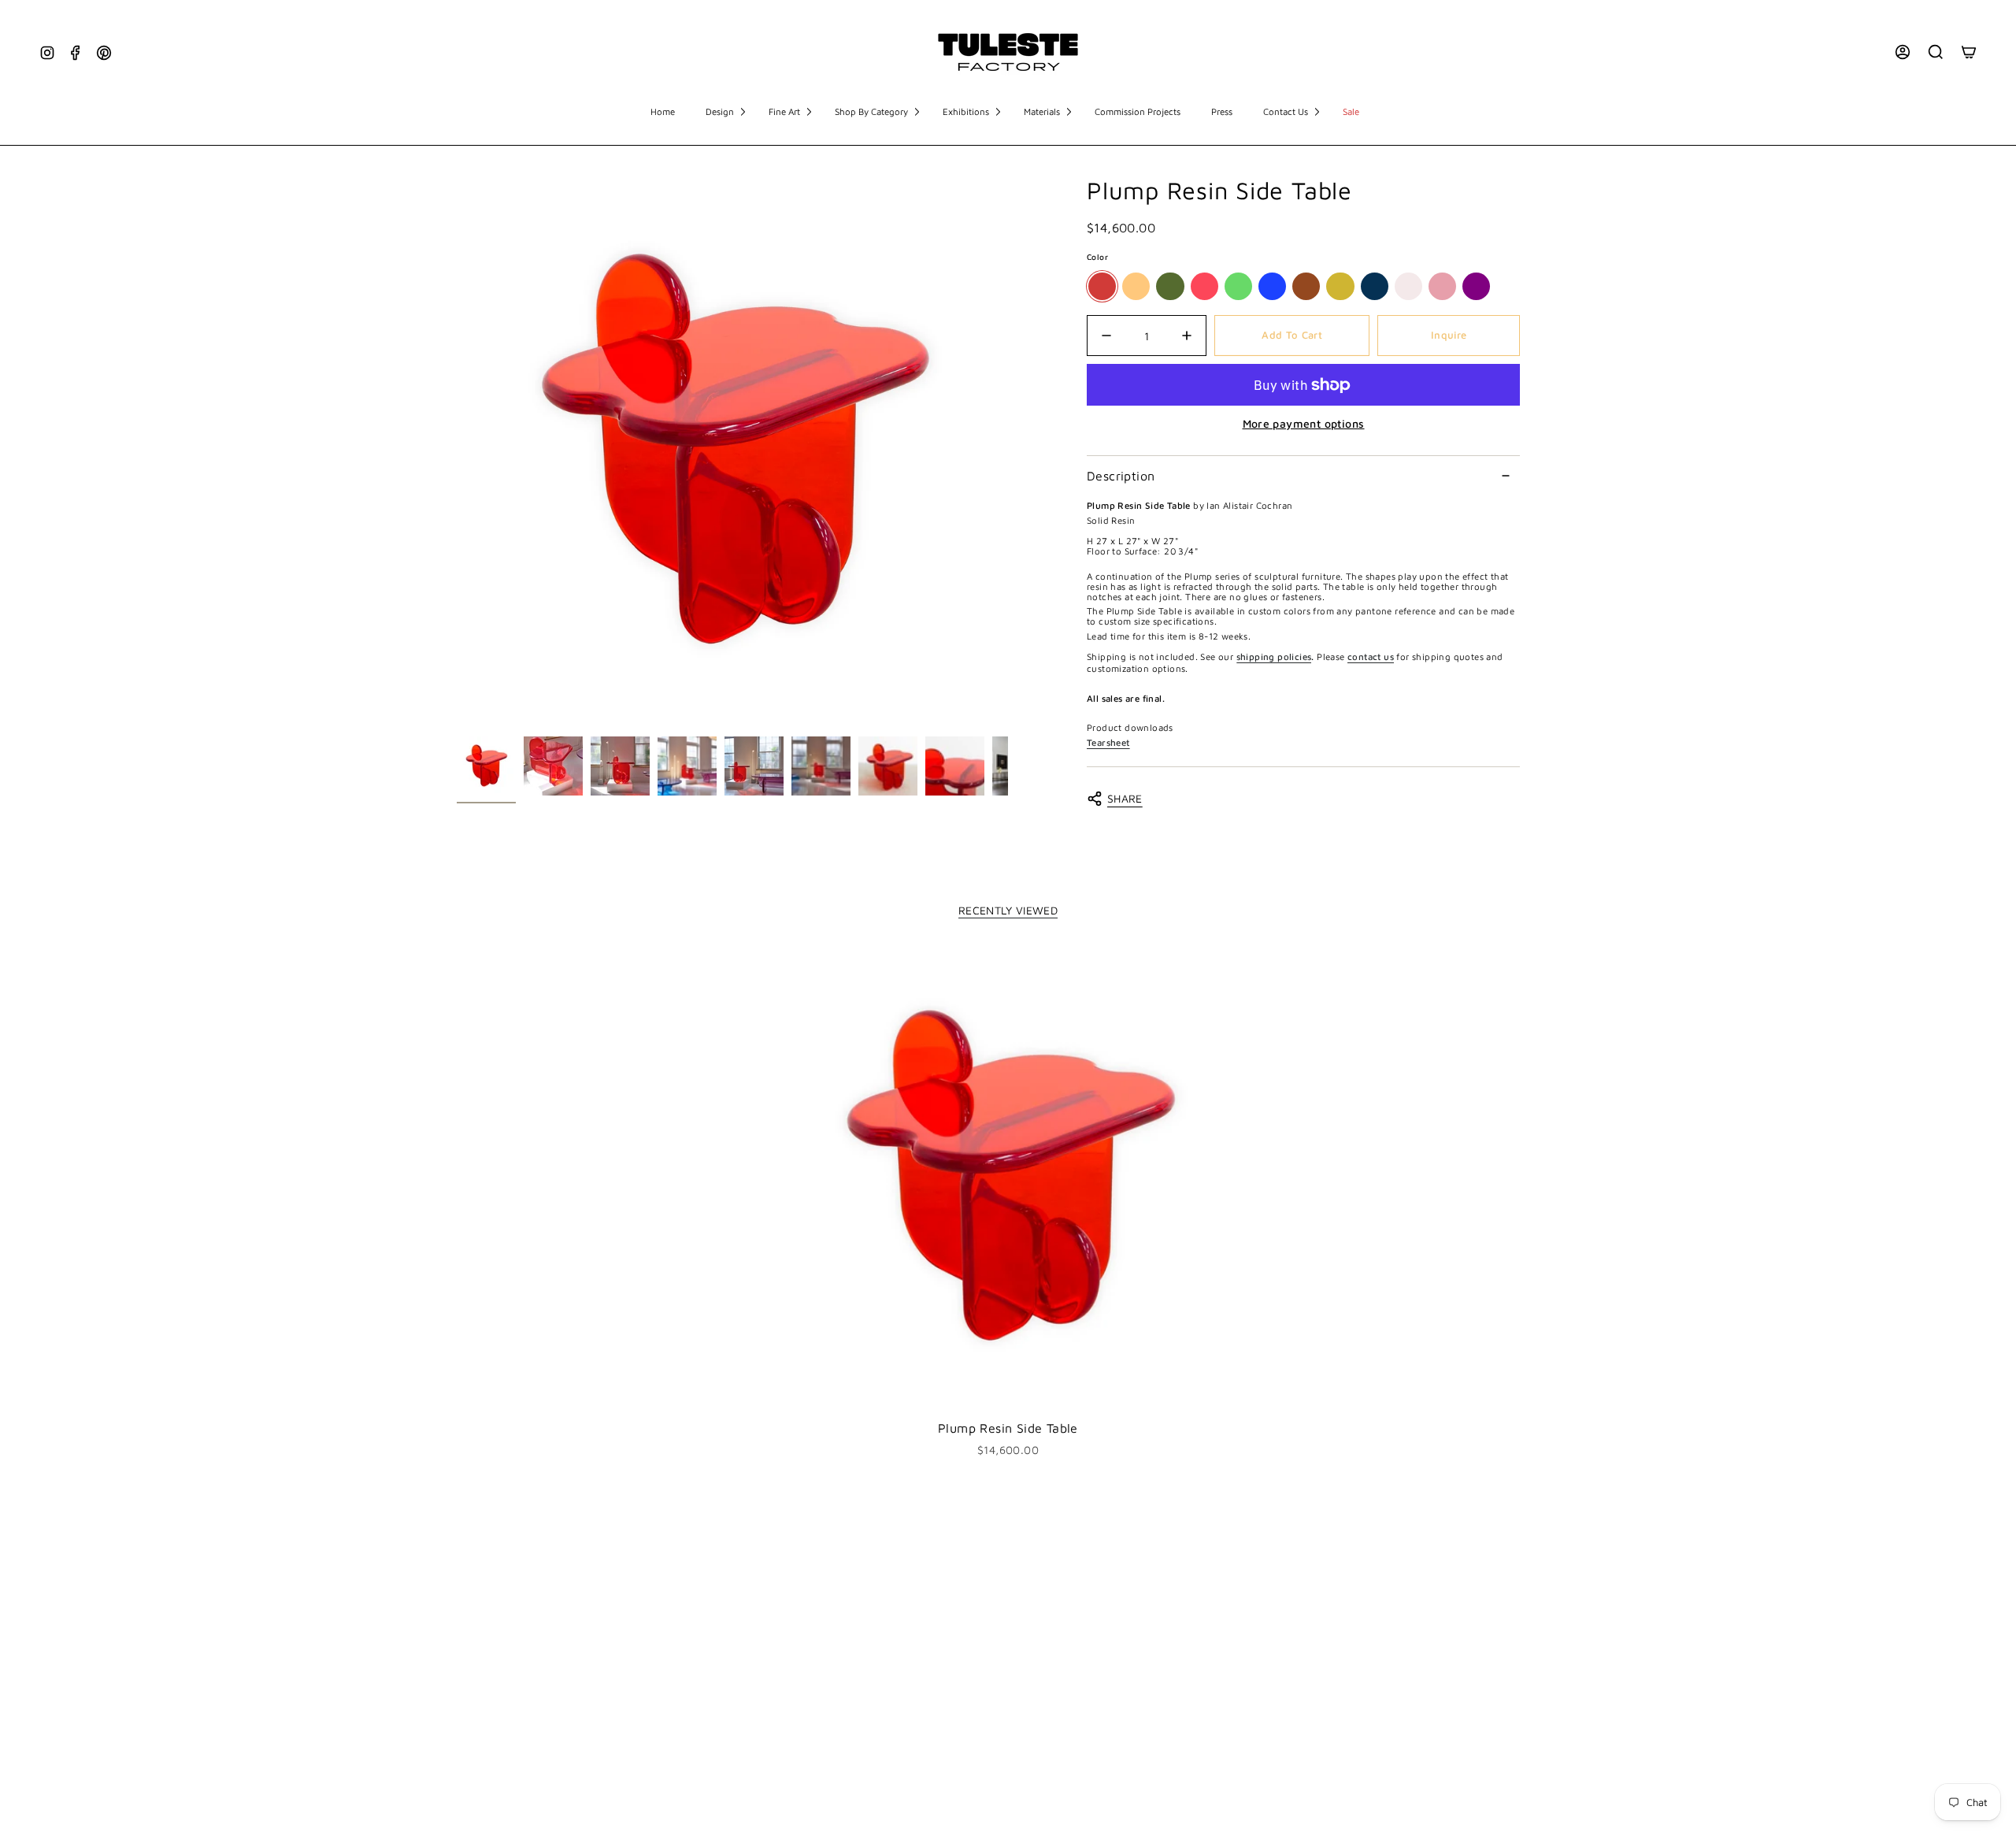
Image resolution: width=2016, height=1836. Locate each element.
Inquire (1449, 335)
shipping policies (1274, 657)
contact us (1371, 657)
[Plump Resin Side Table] (1008, 1179)
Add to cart (1292, 335)
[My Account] (1903, 52)
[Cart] (1969, 52)
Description (1121, 476)
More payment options (1304, 423)
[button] (725, 113)
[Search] (1936, 52)
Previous (457, 453)
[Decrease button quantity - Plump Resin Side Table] (1111, 336)
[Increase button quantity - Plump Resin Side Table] (1182, 336)
